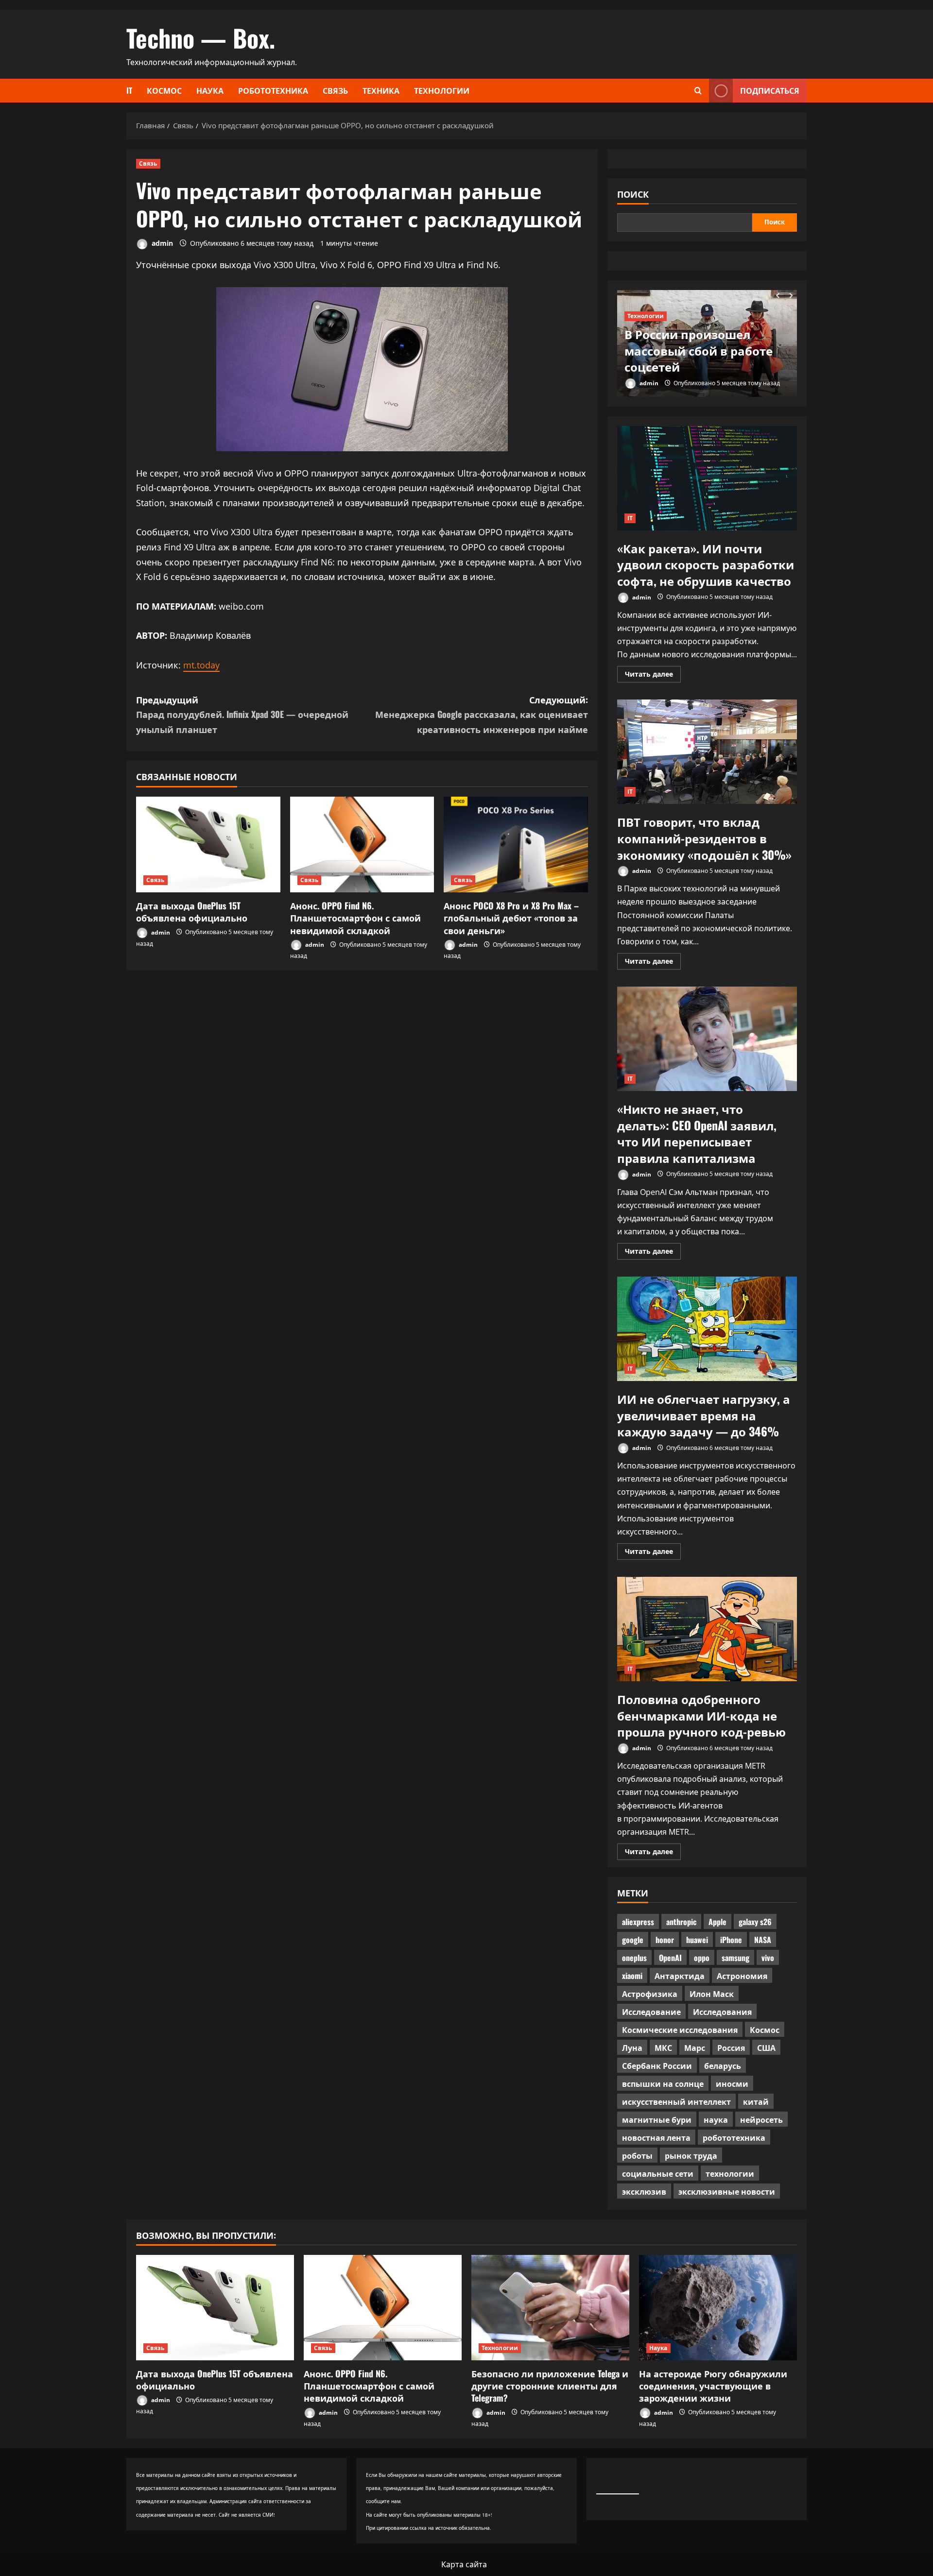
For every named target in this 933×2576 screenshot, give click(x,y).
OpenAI (670, 1958)
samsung (735, 1958)
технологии (730, 2173)
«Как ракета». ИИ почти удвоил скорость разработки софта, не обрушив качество (707, 478)
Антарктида (680, 1976)
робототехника (734, 2137)
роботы (637, 2155)
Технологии (442, 90)
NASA (763, 1940)
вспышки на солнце (663, 2083)
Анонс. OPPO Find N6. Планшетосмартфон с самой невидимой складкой (355, 918)
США (766, 2047)
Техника (381, 90)
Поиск (633, 194)
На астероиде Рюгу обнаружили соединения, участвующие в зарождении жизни (713, 2386)
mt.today (201, 665)
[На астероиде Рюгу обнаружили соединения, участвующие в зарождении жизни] (718, 2308)
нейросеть (761, 2119)
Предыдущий (242, 714)
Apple (717, 1922)
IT (129, 90)
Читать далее (653, 676)
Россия (731, 2047)
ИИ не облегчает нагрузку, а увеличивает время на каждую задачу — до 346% (707, 1329)
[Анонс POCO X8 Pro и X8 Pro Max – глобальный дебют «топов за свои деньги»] (516, 845)
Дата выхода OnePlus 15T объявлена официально (192, 912)
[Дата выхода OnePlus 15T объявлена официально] (208, 845)
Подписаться (770, 90)
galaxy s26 (755, 1922)
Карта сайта (464, 2564)
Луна (632, 2047)
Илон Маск (712, 1994)
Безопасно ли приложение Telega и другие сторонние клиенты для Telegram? (550, 2386)
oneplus (634, 1958)
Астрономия (742, 1976)
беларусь (723, 2065)
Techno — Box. (201, 37)
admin (161, 243)
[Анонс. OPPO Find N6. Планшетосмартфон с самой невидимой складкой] (362, 845)
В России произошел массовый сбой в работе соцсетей (699, 350)
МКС (663, 2047)
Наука (210, 90)
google (633, 1940)
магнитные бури (657, 2119)
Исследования (722, 2012)
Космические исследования (680, 2030)
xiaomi (632, 1976)
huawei (697, 1940)
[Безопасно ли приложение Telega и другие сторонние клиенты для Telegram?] (550, 2308)
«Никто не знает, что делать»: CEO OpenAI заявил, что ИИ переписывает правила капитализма (707, 1039)
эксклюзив (644, 2191)
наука (716, 2119)
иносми (732, 2083)
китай (756, 2101)
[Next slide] (791, 296)
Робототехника (273, 90)
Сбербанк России (657, 2065)
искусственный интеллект (676, 2101)
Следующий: (482, 714)
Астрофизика (650, 1994)
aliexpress (638, 1922)
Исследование (651, 2012)
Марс (695, 2047)
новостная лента (656, 2137)
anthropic (681, 1922)
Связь (335, 90)
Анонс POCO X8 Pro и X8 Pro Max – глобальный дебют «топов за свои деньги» (511, 918)
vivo (768, 1958)
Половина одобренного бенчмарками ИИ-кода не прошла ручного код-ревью (707, 1629)
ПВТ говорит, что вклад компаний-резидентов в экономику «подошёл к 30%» (707, 752)
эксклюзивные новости (727, 2191)
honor (665, 1940)
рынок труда (691, 2155)
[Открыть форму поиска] (698, 91)
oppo (702, 1958)
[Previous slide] (778, 296)
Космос (164, 90)
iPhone (731, 1940)
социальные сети (658, 2173)
